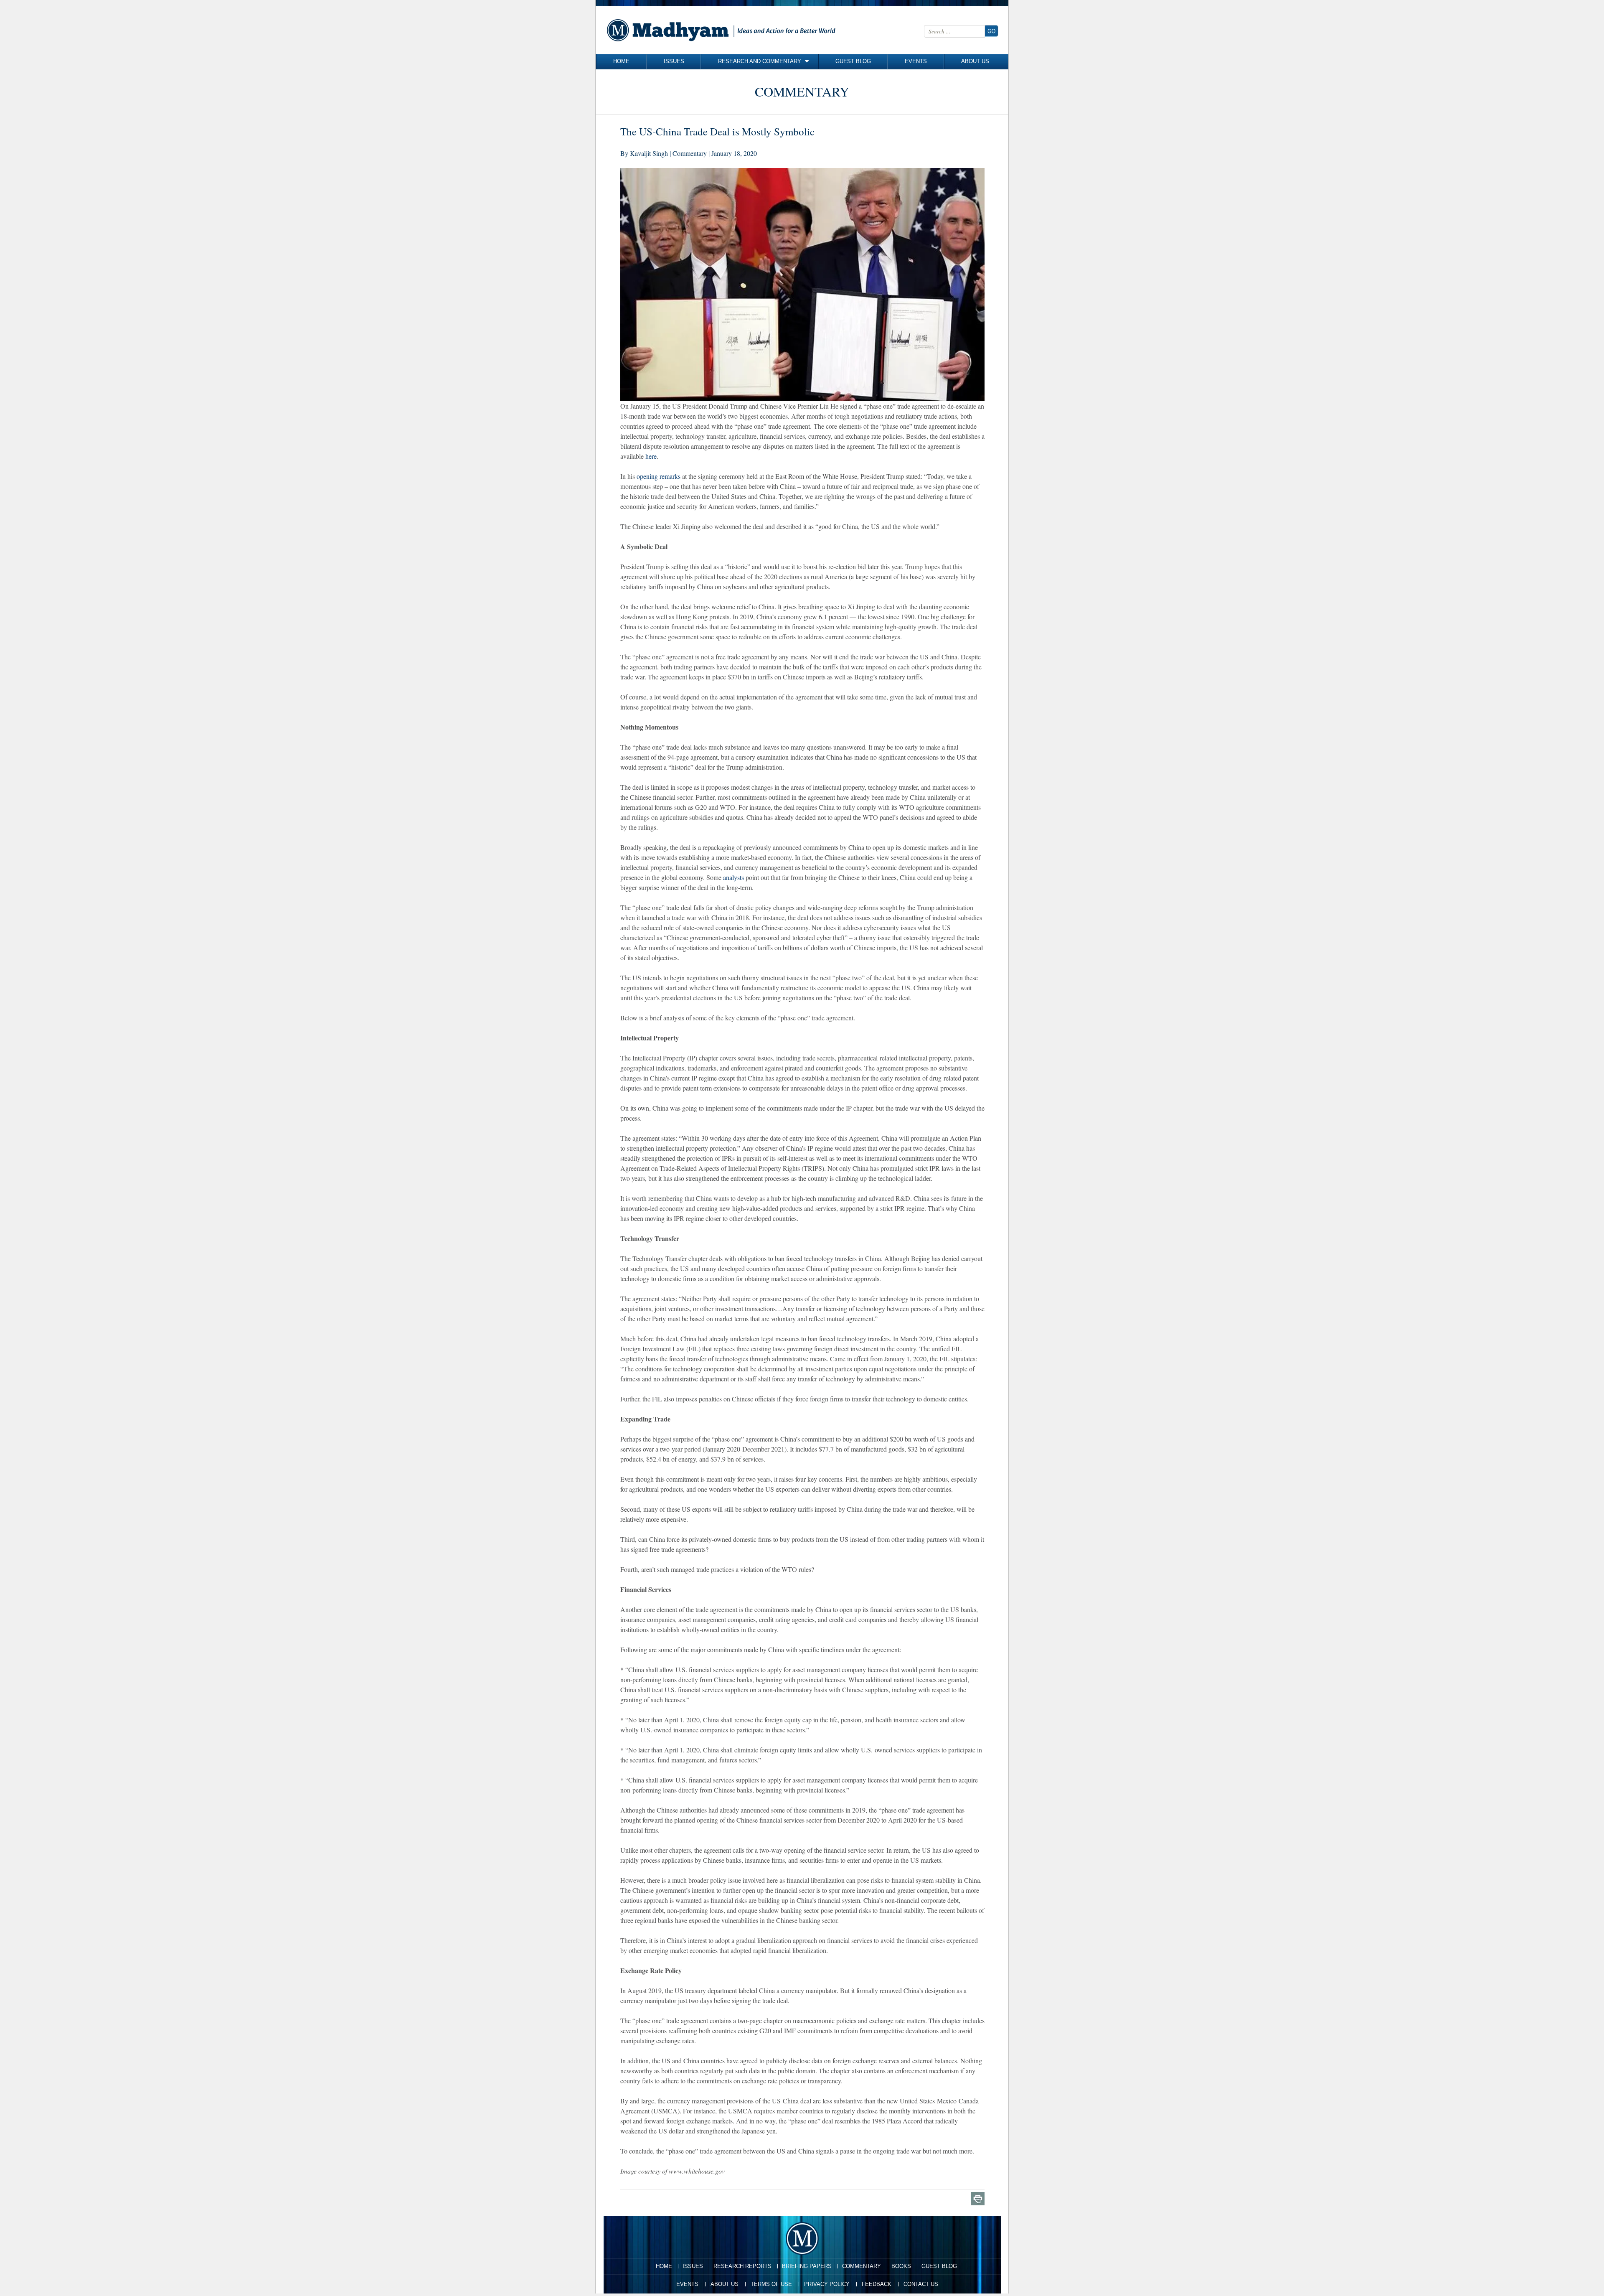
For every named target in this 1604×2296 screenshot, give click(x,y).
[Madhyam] (723, 30)
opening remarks (659, 476)
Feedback (877, 2284)
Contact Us (921, 2284)
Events (916, 61)
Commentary (862, 2266)
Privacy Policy (827, 2284)
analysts (733, 877)
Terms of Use (771, 2284)
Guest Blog (853, 61)
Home (621, 61)
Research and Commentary (760, 61)
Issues (674, 61)
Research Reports (742, 2266)
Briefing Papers (807, 2266)
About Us (975, 61)
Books (901, 2266)
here (651, 456)
